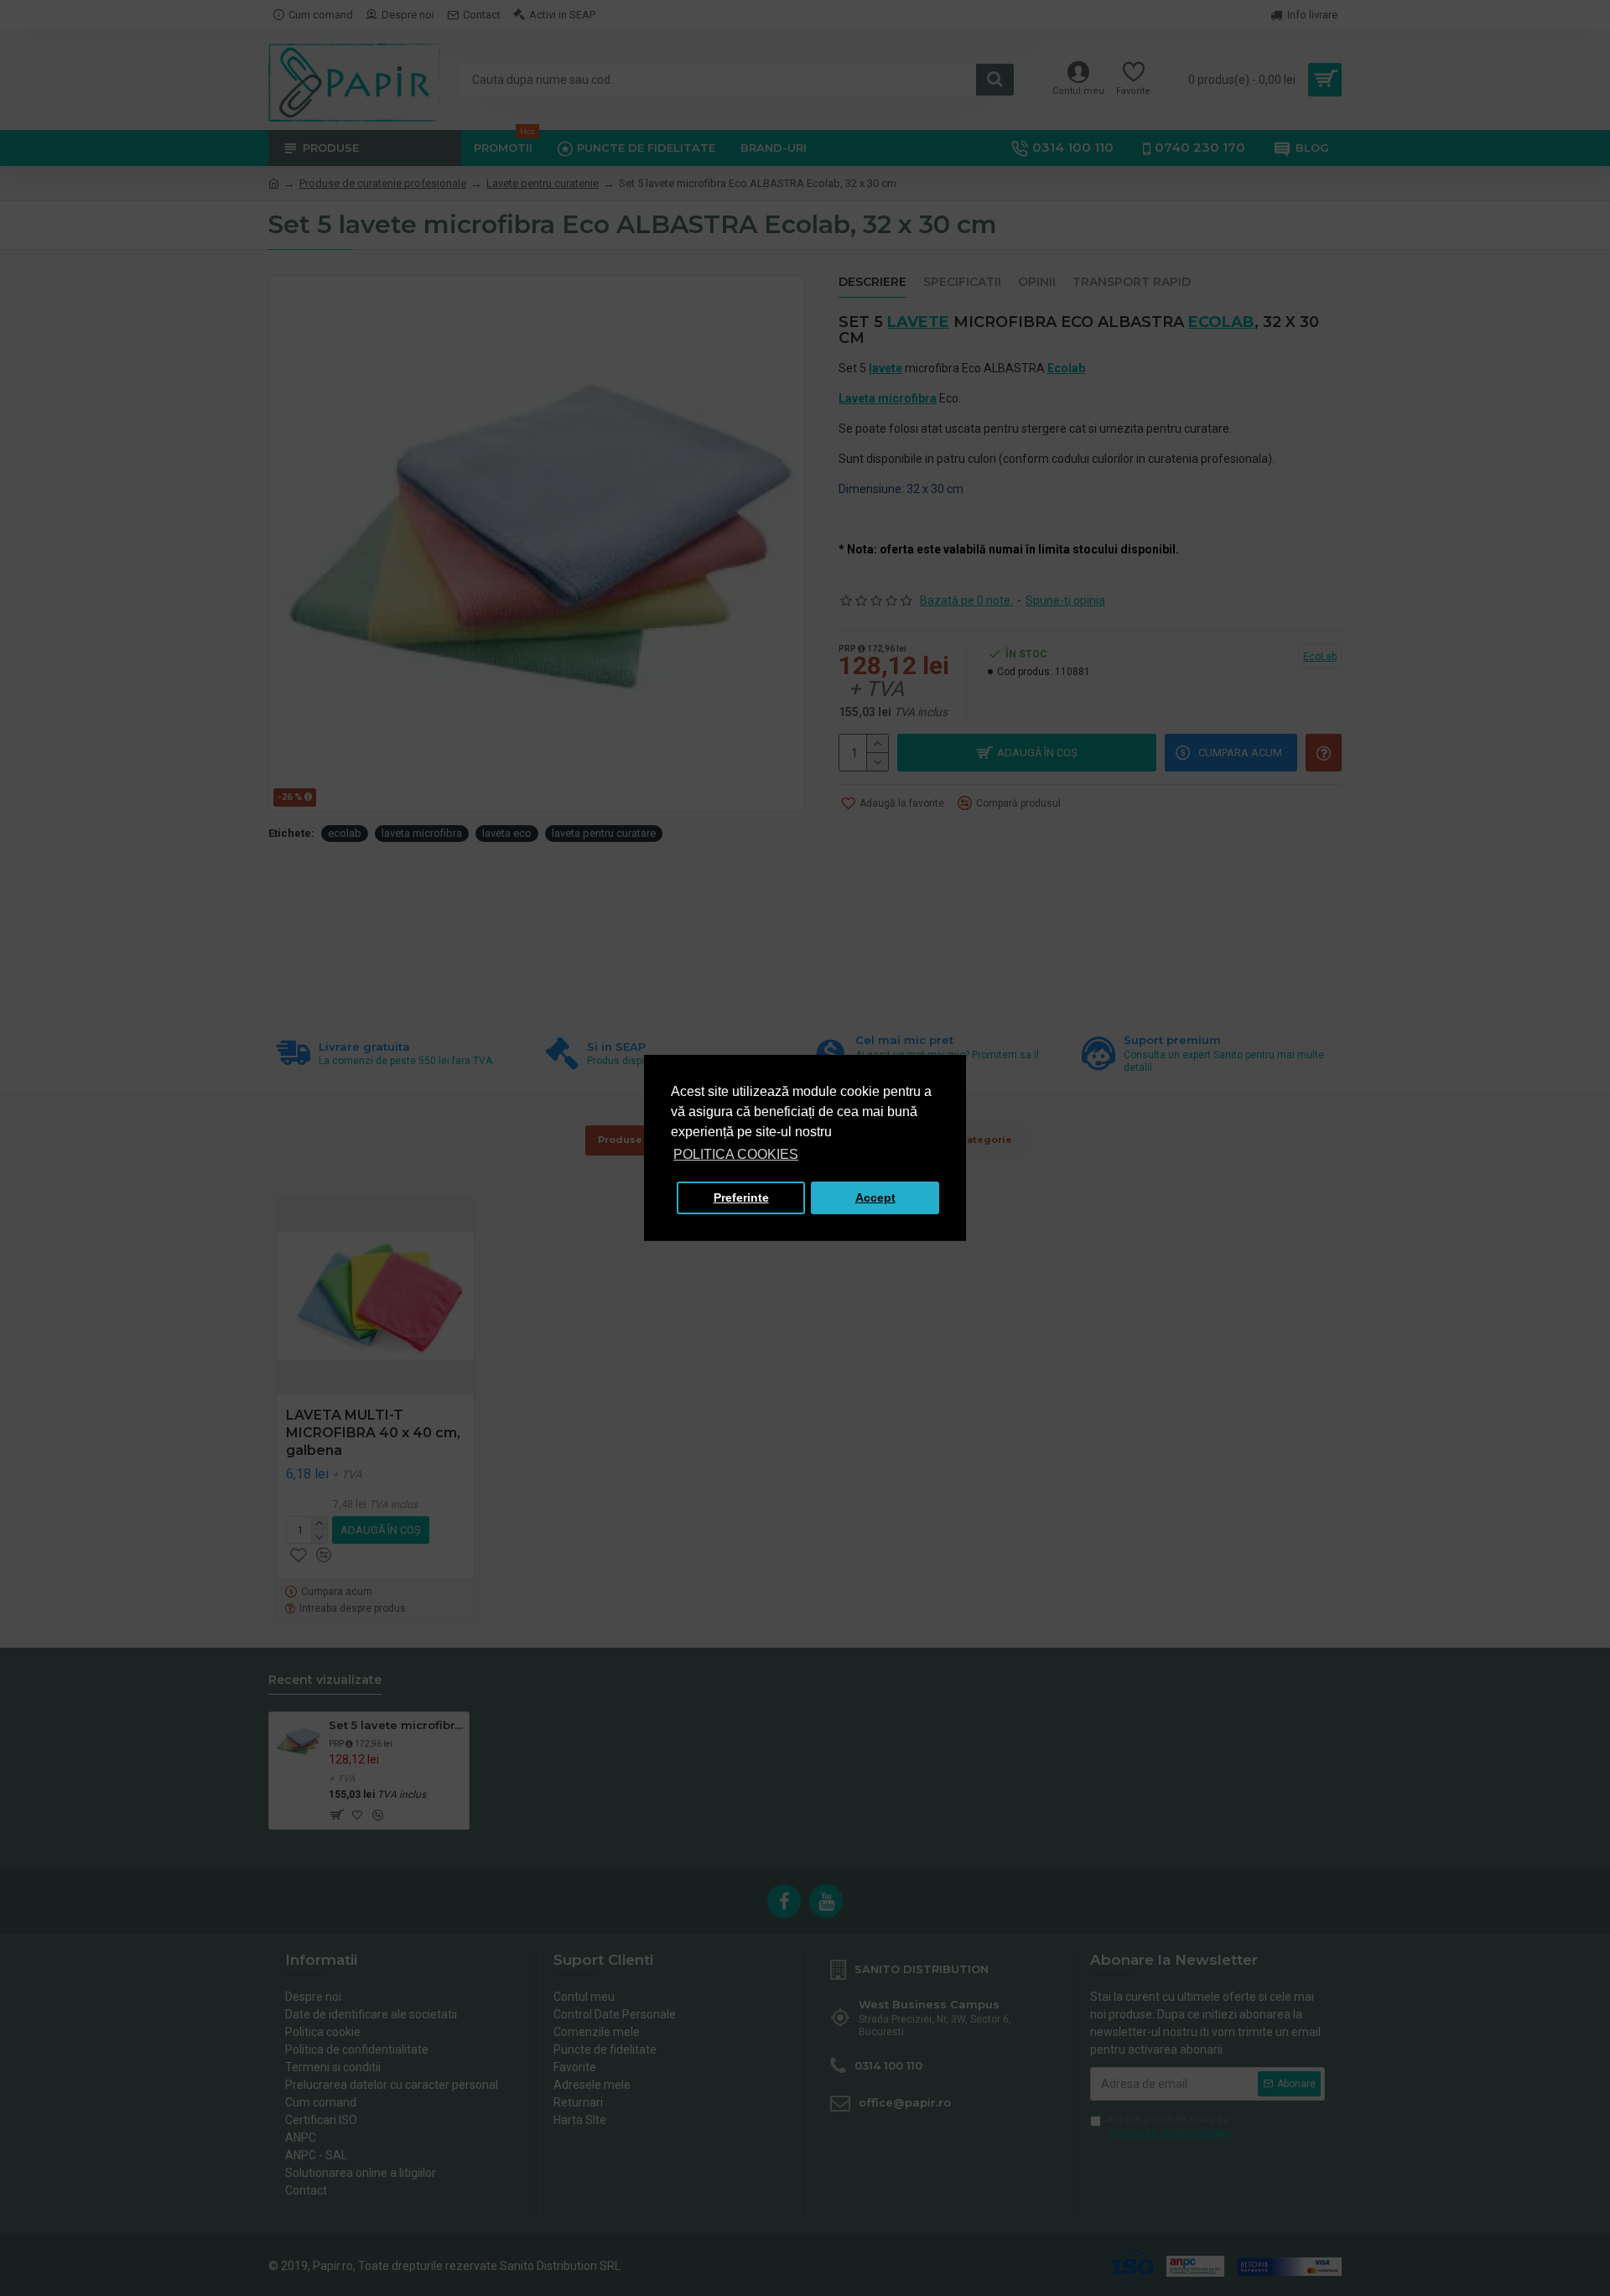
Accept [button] (875, 1197)
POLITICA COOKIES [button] (736, 1154)
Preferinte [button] (741, 1197)
